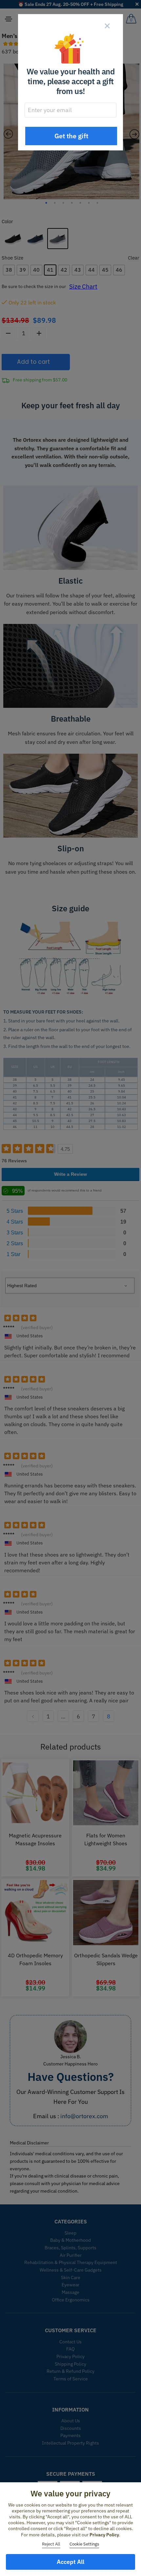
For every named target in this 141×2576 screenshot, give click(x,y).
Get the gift (71, 136)
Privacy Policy (104, 2535)
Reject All (51, 2544)
